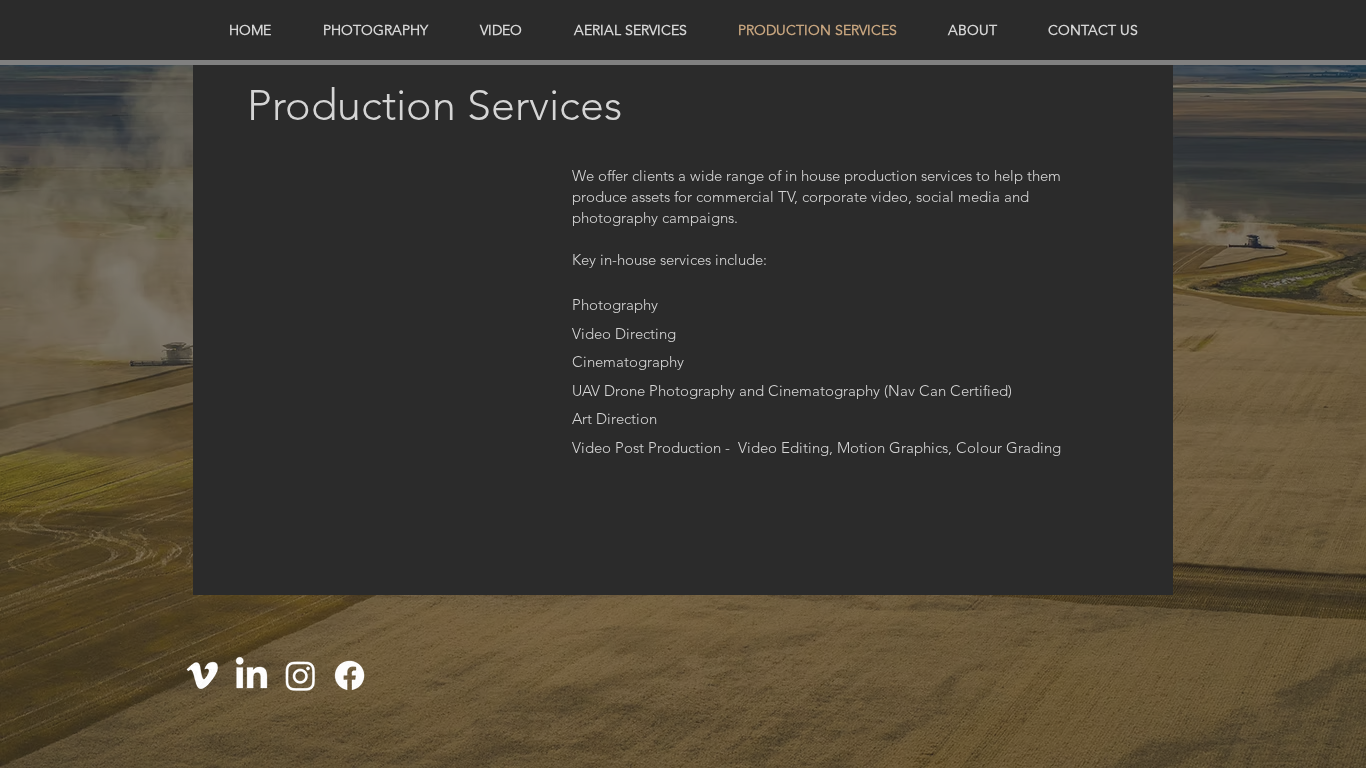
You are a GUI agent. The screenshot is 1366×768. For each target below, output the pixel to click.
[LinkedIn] (251, 675)
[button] (375, 30)
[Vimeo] (202, 675)
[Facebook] (349, 675)
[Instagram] (300, 675)
